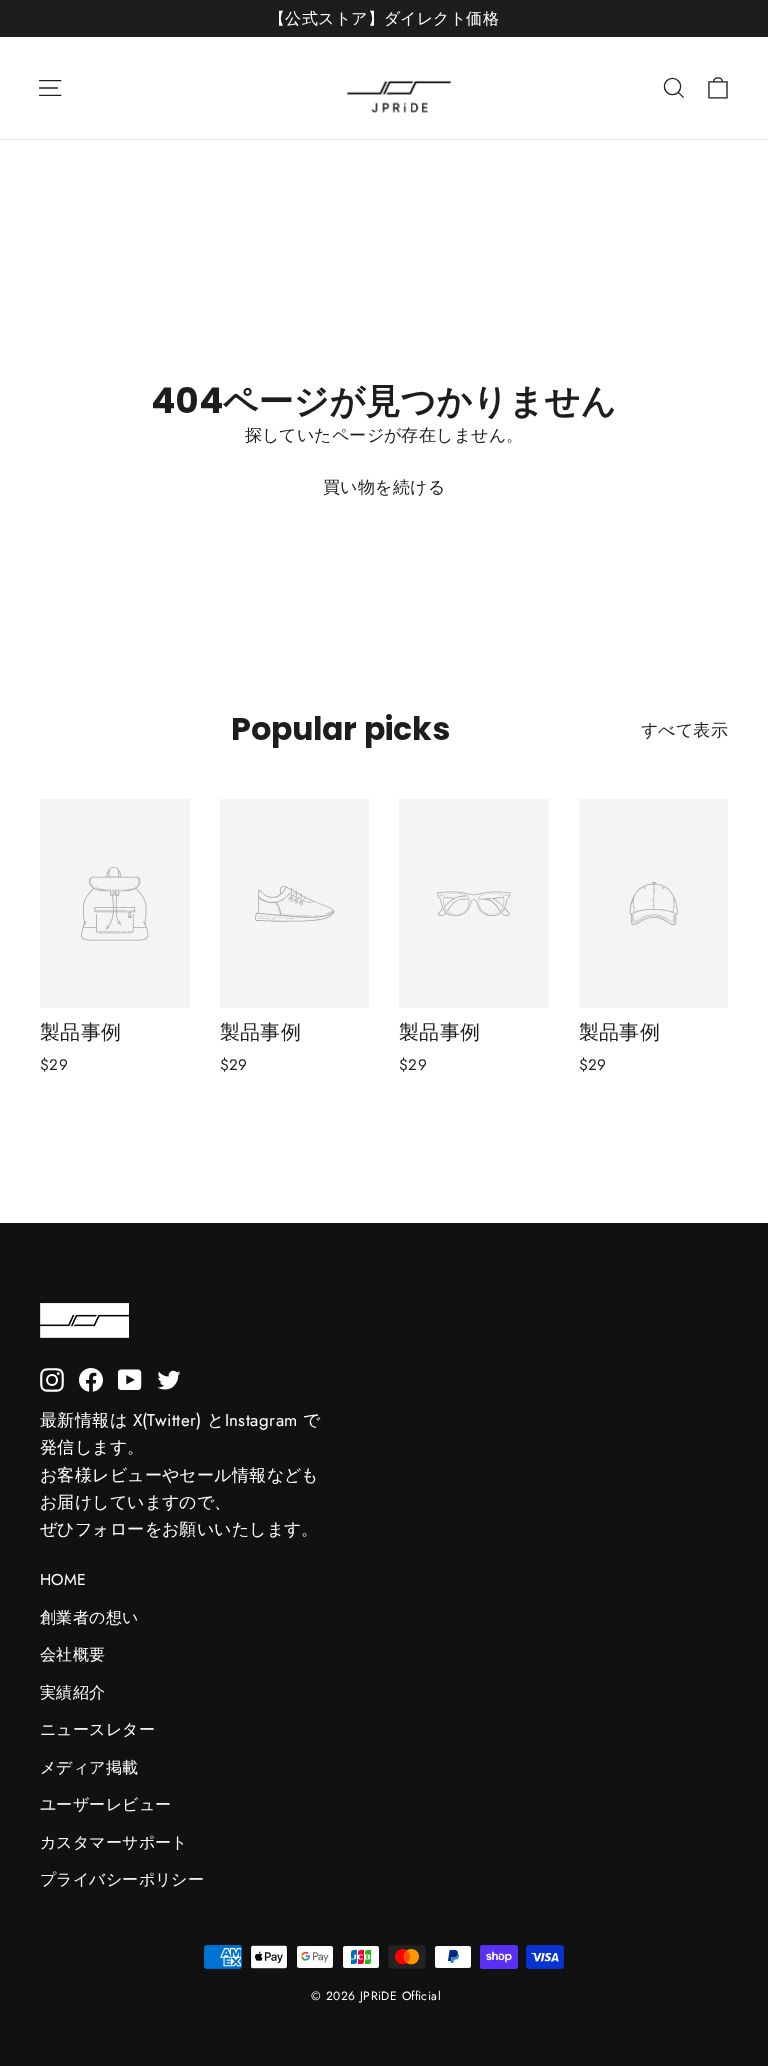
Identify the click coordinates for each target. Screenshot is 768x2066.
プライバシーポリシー (122, 1879)
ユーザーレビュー (105, 1804)
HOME (63, 1579)
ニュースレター (97, 1729)
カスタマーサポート (114, 1842)
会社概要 (73, 1654)
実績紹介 (73, 1692)
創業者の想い (89, 1617)
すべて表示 (684, 730)
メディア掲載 (89, 1767)
